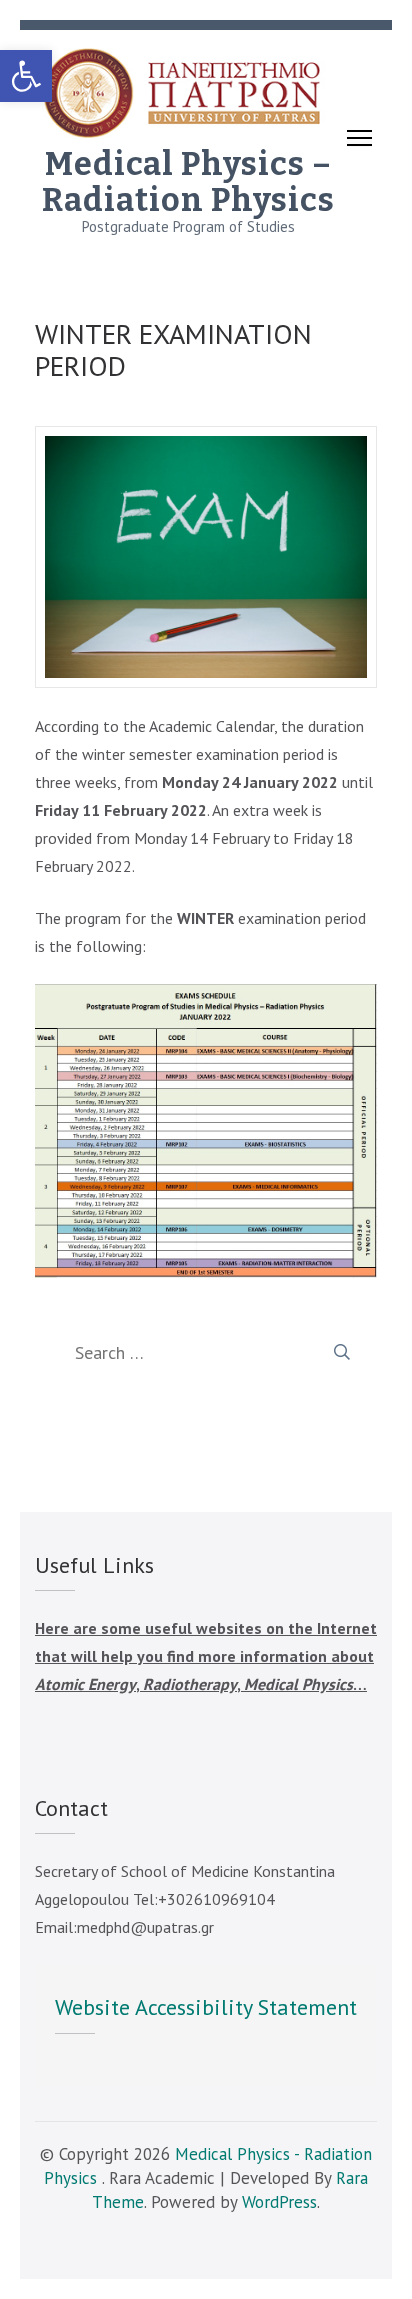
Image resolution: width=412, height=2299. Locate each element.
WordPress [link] (279, 2202)
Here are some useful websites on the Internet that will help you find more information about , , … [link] (206, 1656)
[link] (26, 76)
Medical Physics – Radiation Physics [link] (188, 182)
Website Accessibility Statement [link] (206, 2007)
